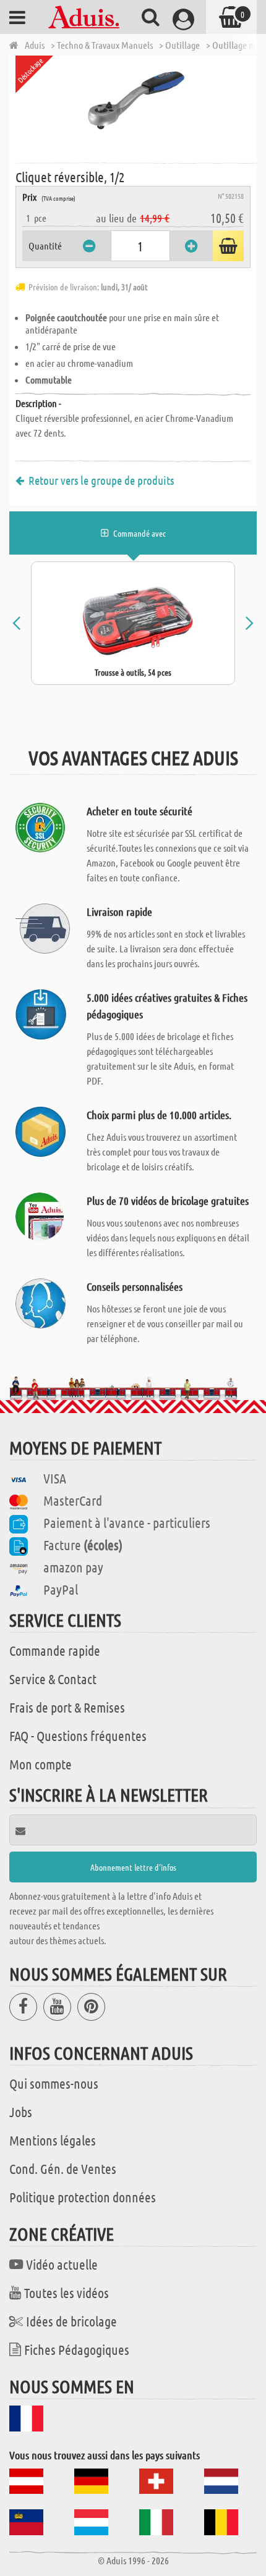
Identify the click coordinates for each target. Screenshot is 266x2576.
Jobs (21, 2112)
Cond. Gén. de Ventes (63, 2168)
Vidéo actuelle (62, 2264)
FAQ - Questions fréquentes (78, 1735)
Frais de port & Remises (67, 1707)
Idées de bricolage (71, 2321)
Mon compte (41, 1764)
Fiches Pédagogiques (77, 2349)
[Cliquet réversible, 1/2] (136, 108)
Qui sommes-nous (54, 2083)
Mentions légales (53, 2140)
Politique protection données (83, 2197)
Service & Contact (53, 1679)
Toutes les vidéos (66, 2293)
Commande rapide (55, 1650)
